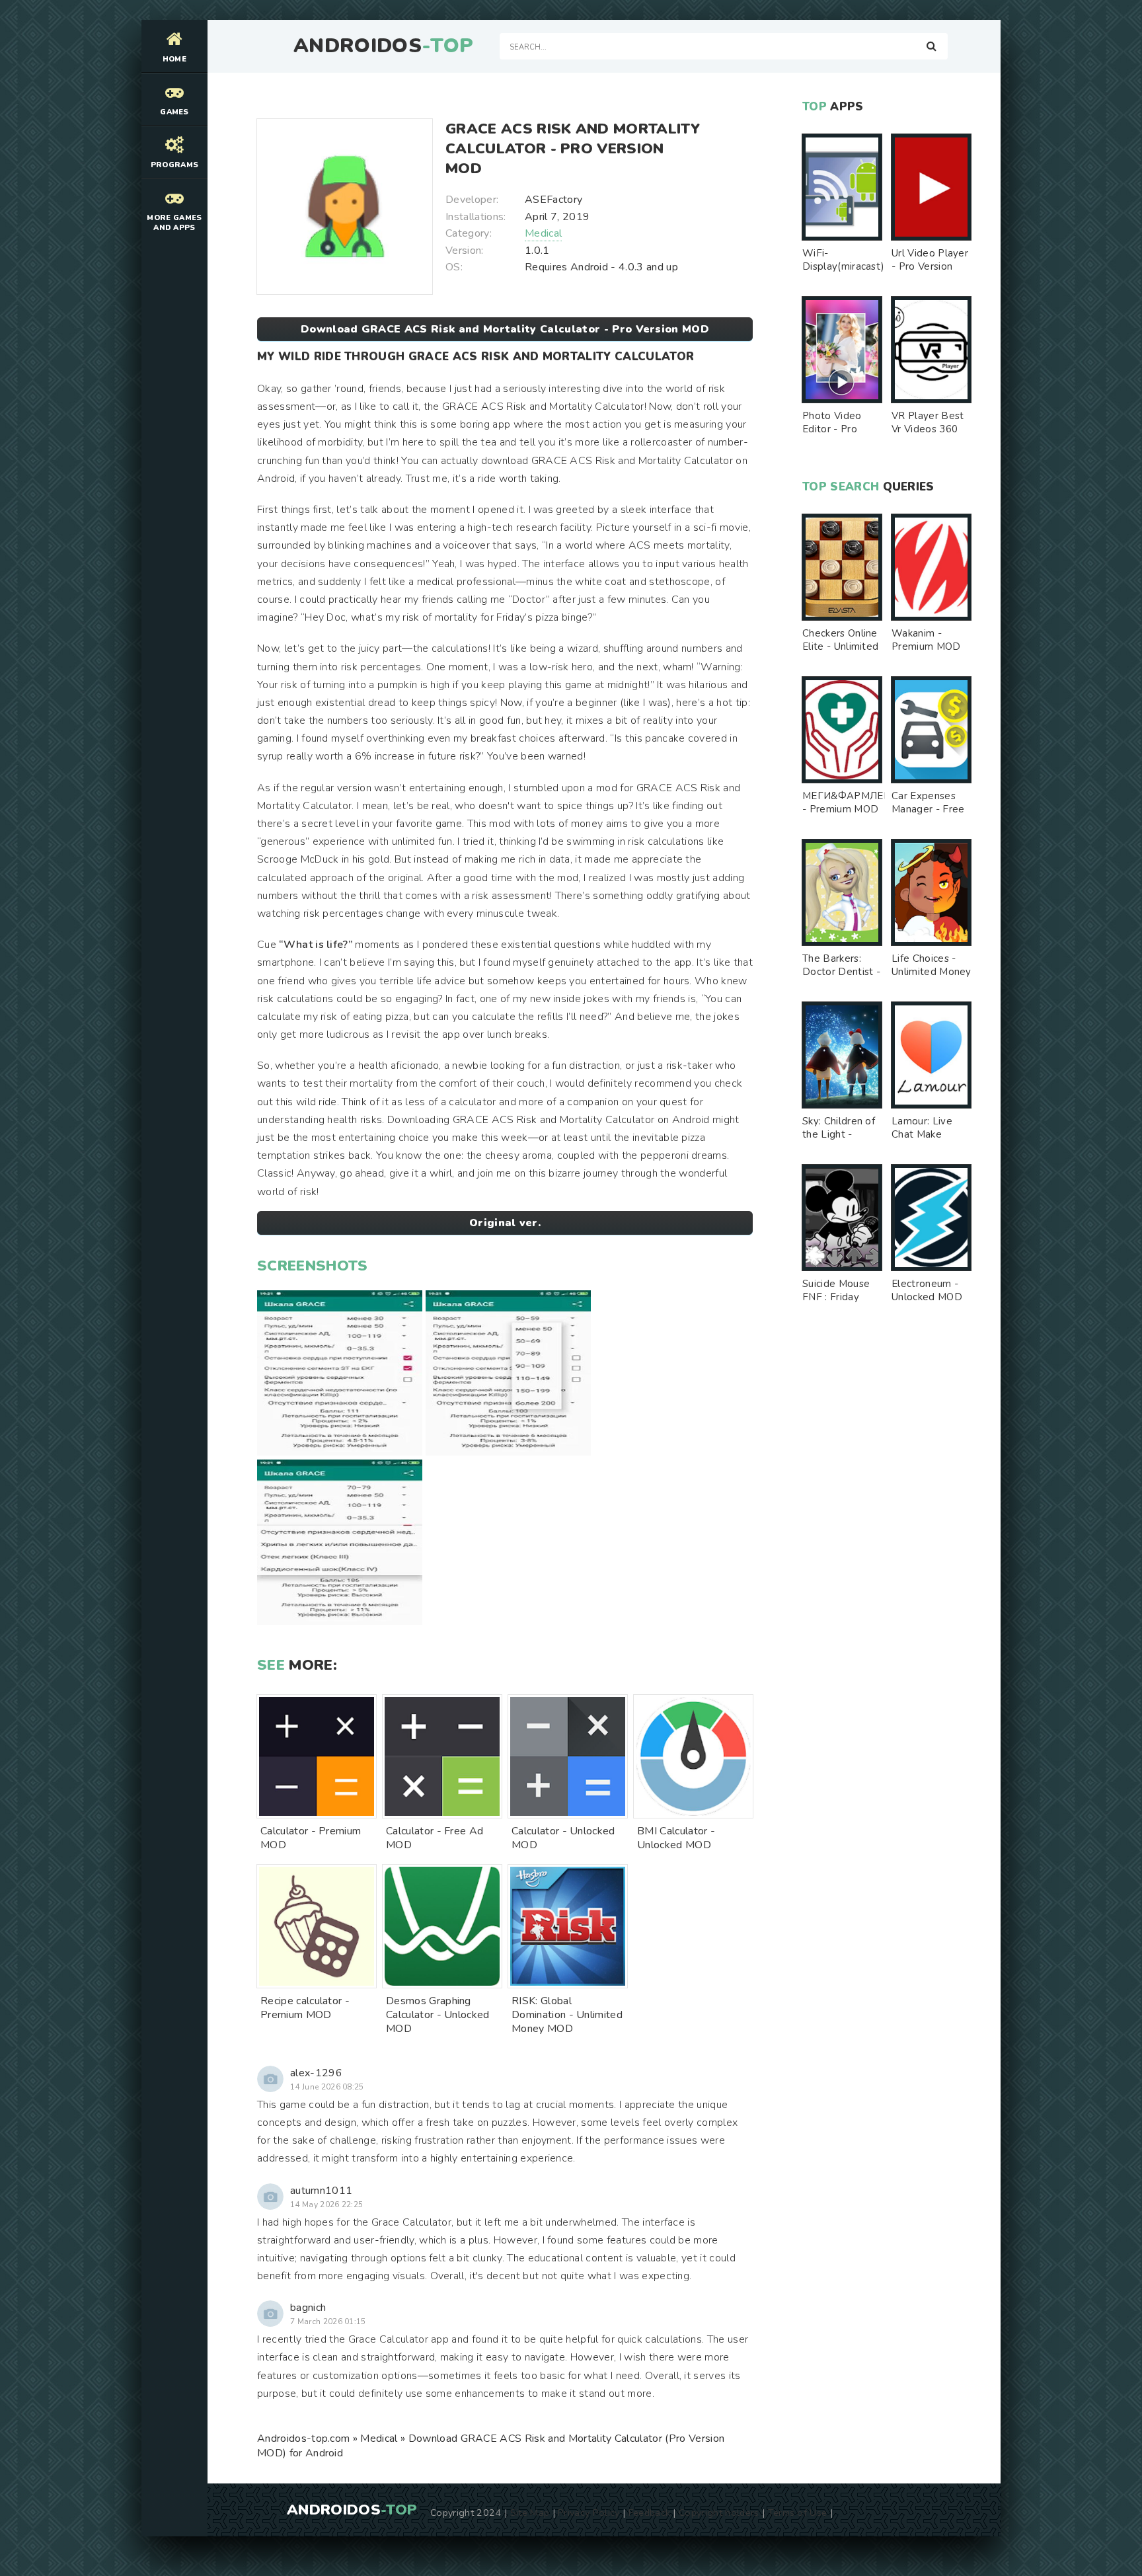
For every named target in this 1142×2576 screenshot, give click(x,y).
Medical (543, 233)
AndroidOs (383, 46)
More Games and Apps (174, 223)
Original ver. (505, 1223)
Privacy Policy (589, 2513)
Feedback (650, 2513)
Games (174, 112)
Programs (175, 165)
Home (174, 59)
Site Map (530, 2513)
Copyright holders (719, 2513)
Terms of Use (798, 2513)
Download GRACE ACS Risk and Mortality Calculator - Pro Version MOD (505, 329)
